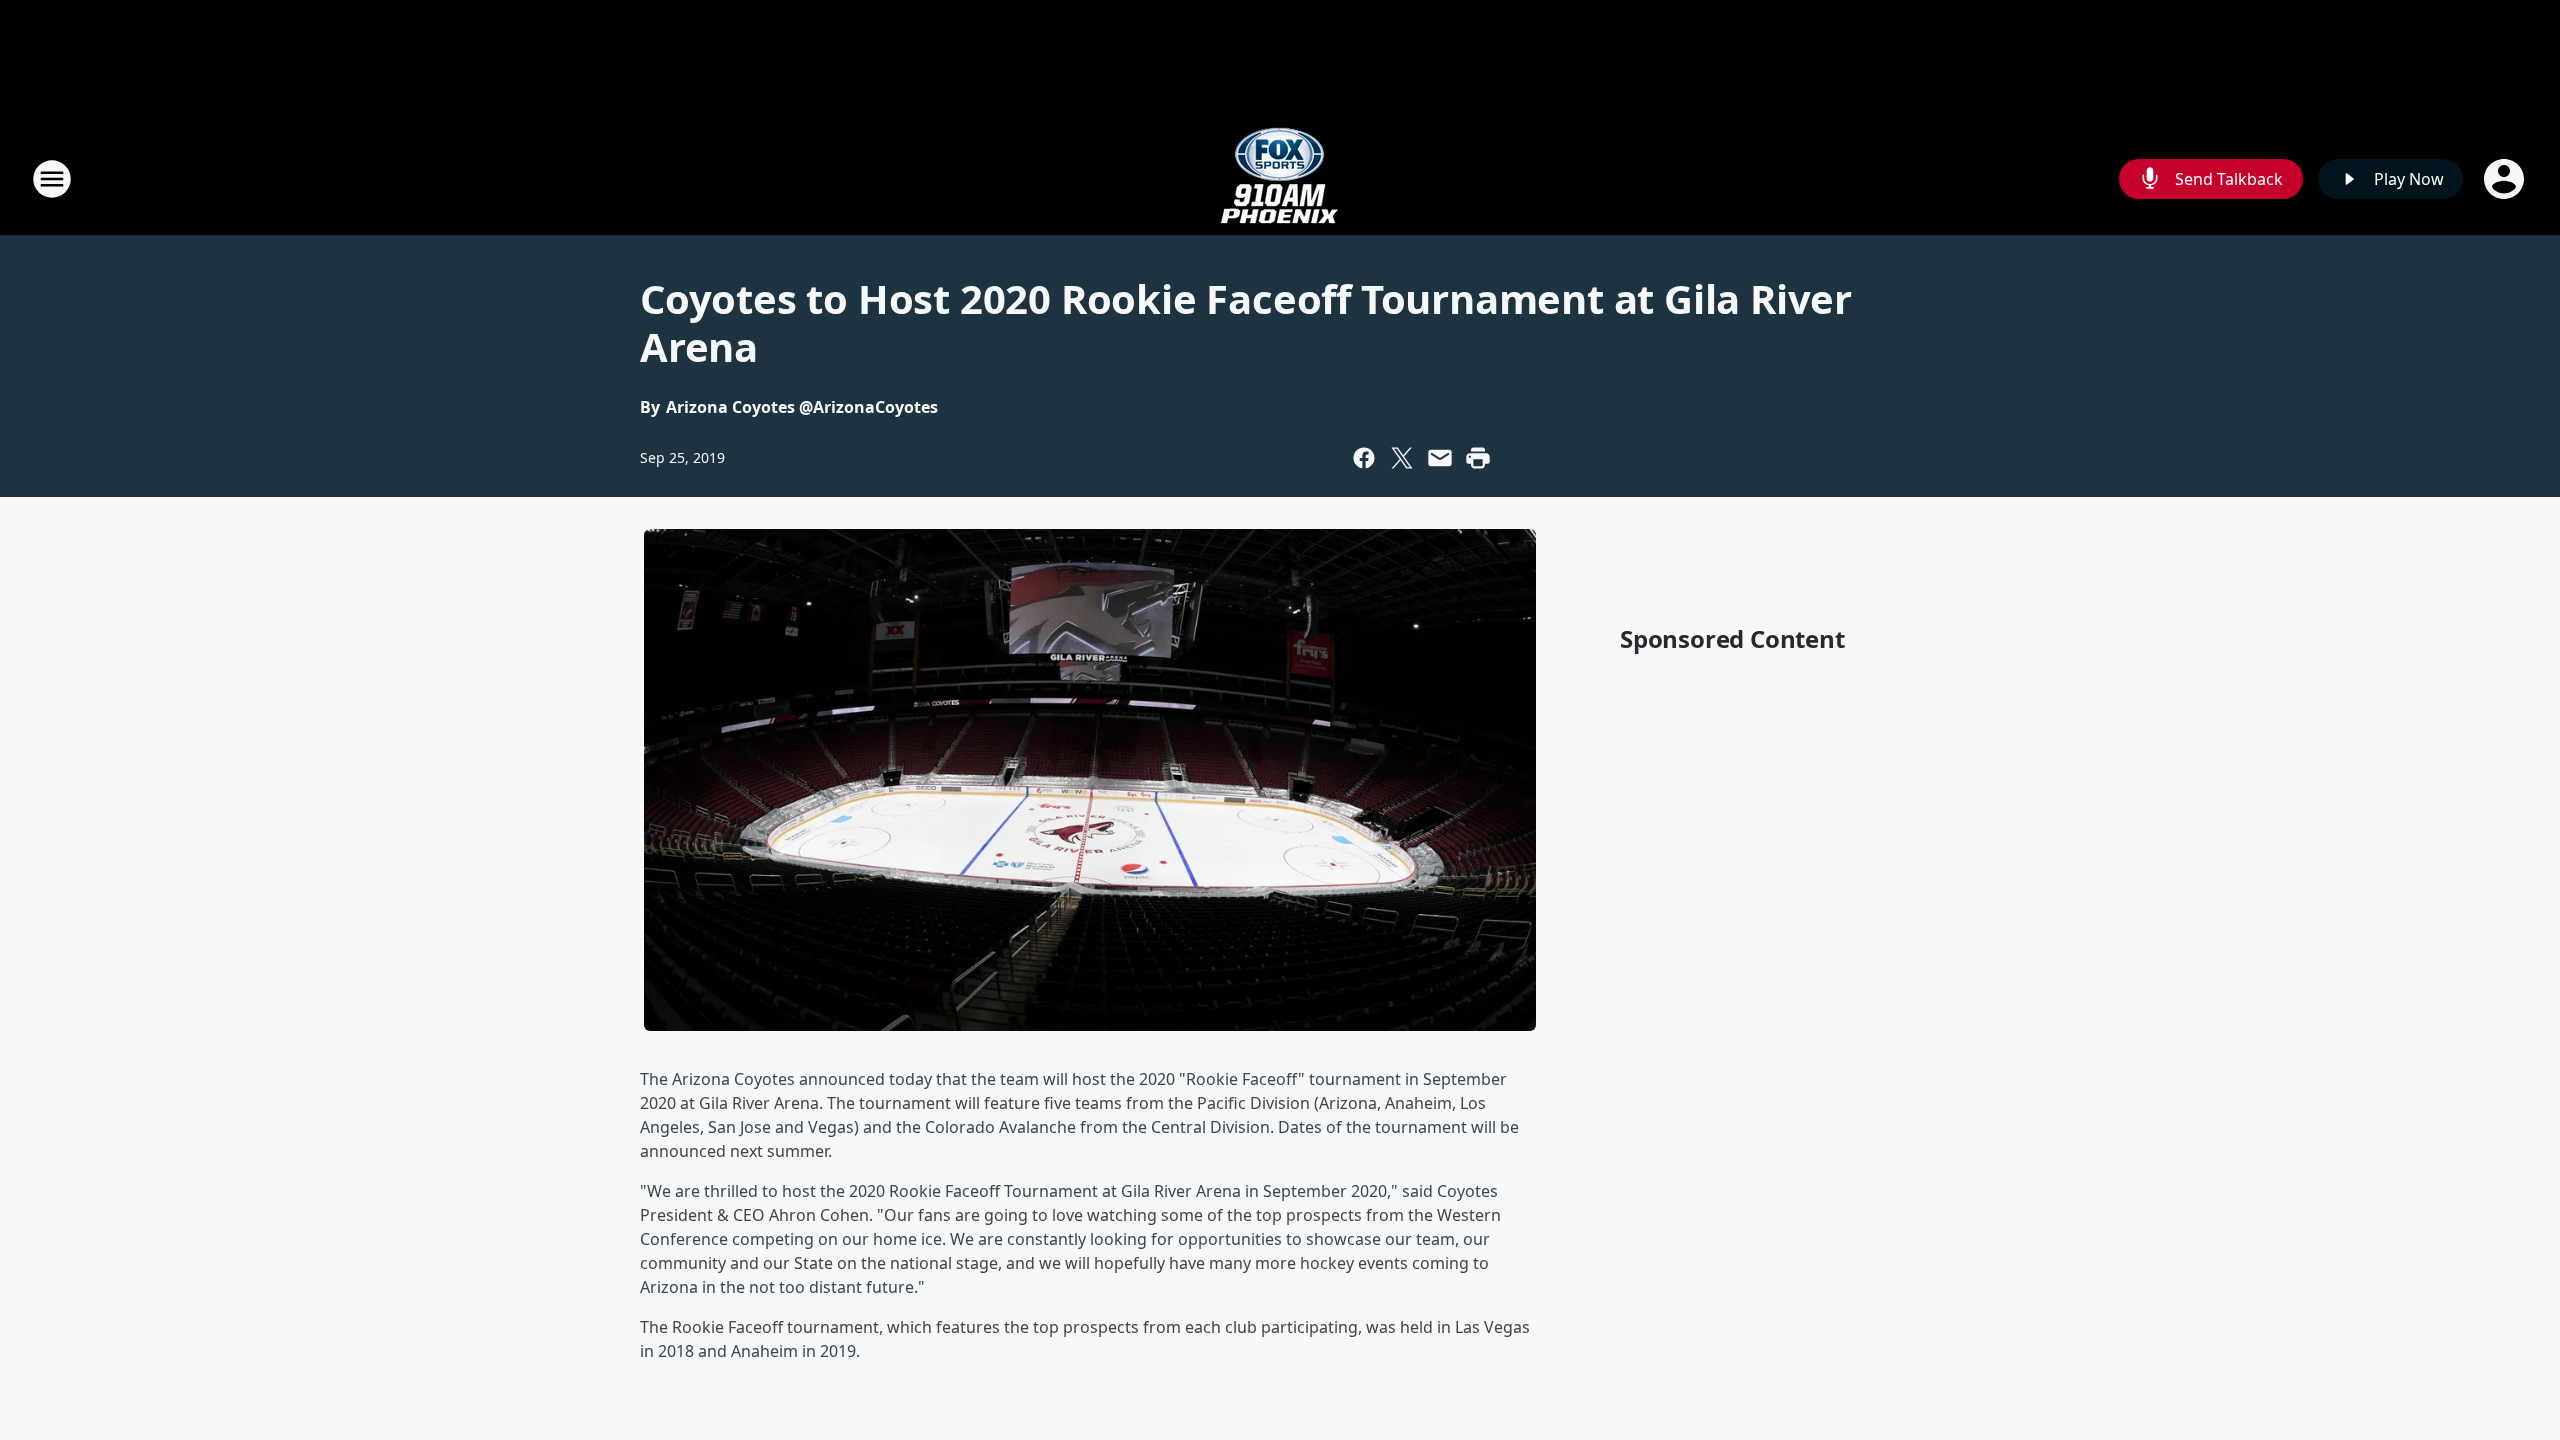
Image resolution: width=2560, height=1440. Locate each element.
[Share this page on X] (1402, 458)
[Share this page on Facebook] (1364, 458)
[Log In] (2506, 179)
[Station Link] (1280, 178)
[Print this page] (1478, 458)
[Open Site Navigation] (52, 179)
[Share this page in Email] (1440, 458)
